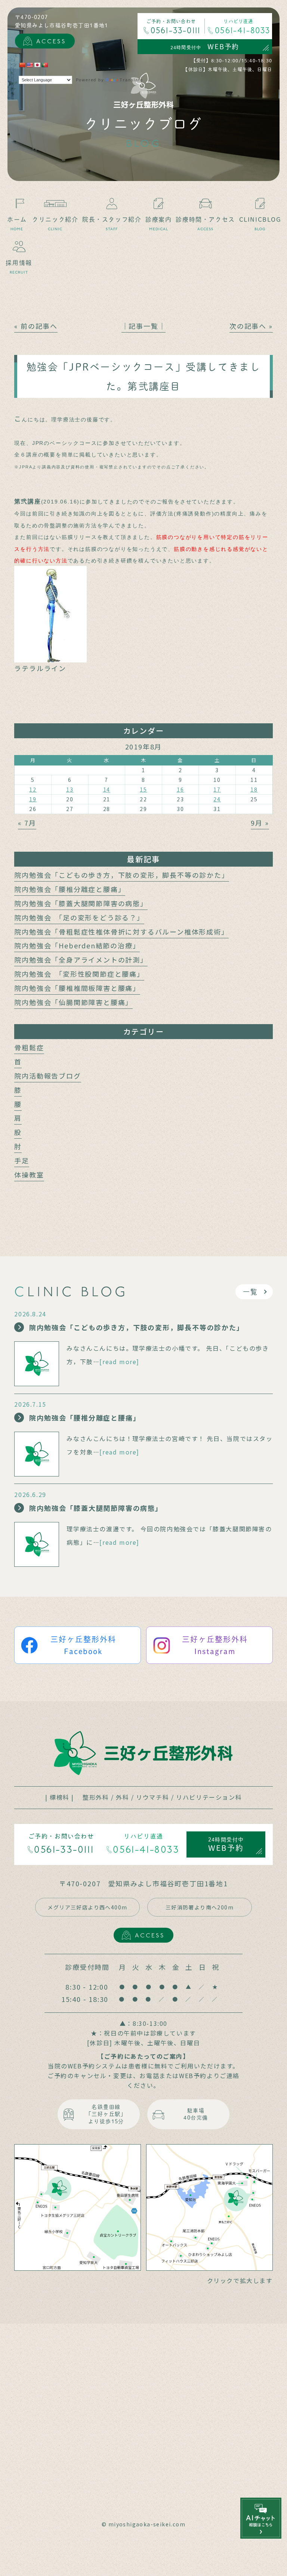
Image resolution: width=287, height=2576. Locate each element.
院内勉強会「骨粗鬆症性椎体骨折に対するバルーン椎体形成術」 (121, 932)
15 (143, 789)
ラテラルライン (40, 668)
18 (254, 789)
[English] (30, 65)
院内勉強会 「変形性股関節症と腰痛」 (79, 974)
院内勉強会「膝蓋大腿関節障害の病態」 (81, 903)
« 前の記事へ (36, 326)
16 (180, 789)
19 (33, 799)
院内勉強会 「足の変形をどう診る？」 (79, 917)
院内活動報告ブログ (47, 1076)
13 (70, 789)
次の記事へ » (251, 326)
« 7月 (27, 823)
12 (33, 789)
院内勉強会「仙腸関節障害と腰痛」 (73, 1002)
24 (217, 799)
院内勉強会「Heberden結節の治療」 (77, 945)
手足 (22, 1160)
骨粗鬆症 (29, 1047)
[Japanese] (37, 65)
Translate (131, 80)
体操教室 (29, 1175)
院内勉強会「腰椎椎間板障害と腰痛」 (77, 988)
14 (107, 789)
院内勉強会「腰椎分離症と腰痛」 (70, 889)
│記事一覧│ (144, 326)
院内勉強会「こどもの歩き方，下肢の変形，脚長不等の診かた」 (121, 875)
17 (217, 789)
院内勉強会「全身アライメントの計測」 (81, 960)
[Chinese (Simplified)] (22, 65)
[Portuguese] (44, 65)
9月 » (260, 823)
